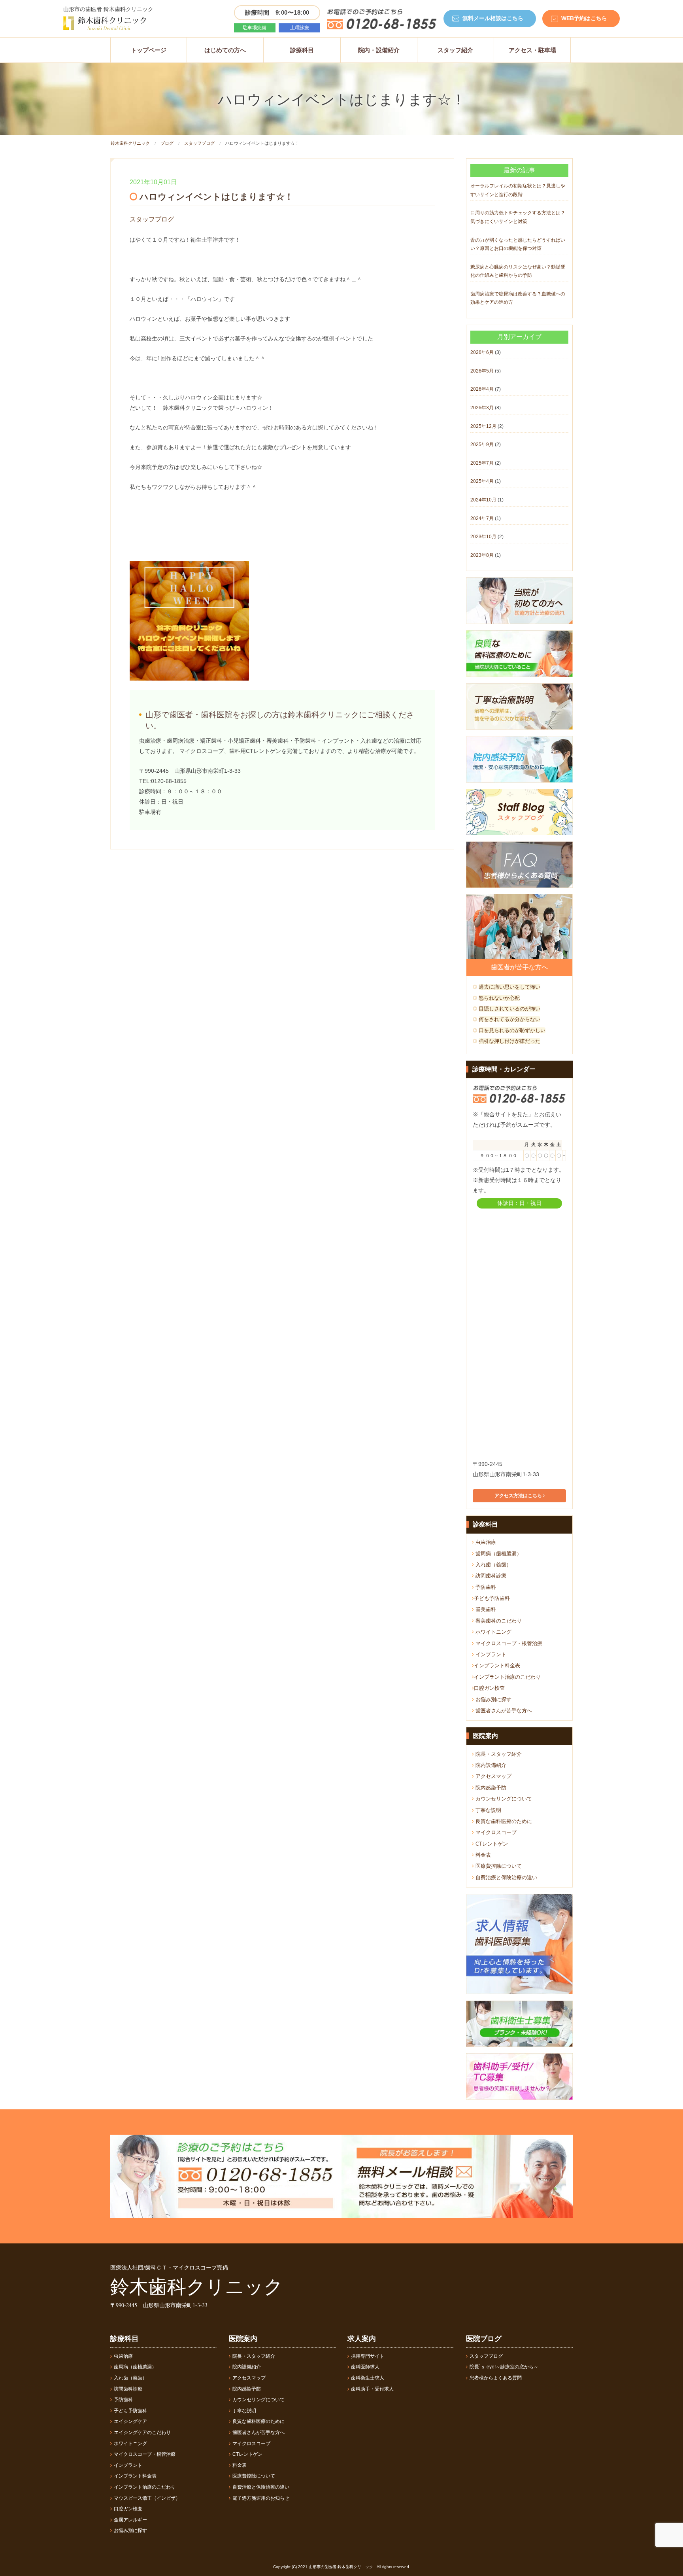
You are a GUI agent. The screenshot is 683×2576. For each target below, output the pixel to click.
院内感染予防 (490, 1788)
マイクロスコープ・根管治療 (508, 1643)
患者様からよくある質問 (496, 2378)
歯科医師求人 (365, 2367)
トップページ (149, 50)
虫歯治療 (485, 1542)
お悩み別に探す (493, 1699)
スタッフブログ (199, 143)
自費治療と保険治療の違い (506, 1877)
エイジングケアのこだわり (142, 2432)
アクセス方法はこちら (519, 1496)
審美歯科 (485, 1609)
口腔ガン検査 (489, 1688)
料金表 (482, 1855)
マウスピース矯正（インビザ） (147, 2498)
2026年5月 (482, 371)
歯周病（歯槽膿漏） (498, 1554)
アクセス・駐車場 (532, 50)
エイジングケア (130, 2421)
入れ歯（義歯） (493, 1565)
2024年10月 (483, 500)
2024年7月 (482, 518)
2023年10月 (483, 537)
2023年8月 (482, 555)
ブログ (167, 143)
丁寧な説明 (488, 1810)
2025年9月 (482, 444)
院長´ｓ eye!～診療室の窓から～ (504, 2367)
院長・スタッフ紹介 (498, 1754)
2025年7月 (482, 463)
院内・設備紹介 (379, 50)
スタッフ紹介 (455, 50)
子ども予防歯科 (492, 1598)
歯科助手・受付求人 (372, 2389)
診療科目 (302, 50)
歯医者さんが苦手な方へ (503, 1711)
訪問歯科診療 (490, 1576)
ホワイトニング (493, 1632)
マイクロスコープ (495, 1832)
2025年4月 (482, 481)
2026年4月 (482, 389)
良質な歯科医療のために (503, 1821)
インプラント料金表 (497, 1665)
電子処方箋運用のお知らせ (261, 2498)
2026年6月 (482, 352)
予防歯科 (485, 1587)
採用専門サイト (368, 2356)
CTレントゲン (491, 1844)
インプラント (490, 1654)
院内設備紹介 (490, 1765)
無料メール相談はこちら (493, 18)
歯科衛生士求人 (368, 2378)
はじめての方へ (225, 50)
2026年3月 (482, 408)
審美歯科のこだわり (498, 1621)
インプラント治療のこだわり (507, 1677)
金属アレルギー (130, 2520)
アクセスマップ (493, 1776)
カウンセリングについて (503, 1799)
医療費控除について (498, 1866)
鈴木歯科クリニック (130, 143)
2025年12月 (483, 426)
